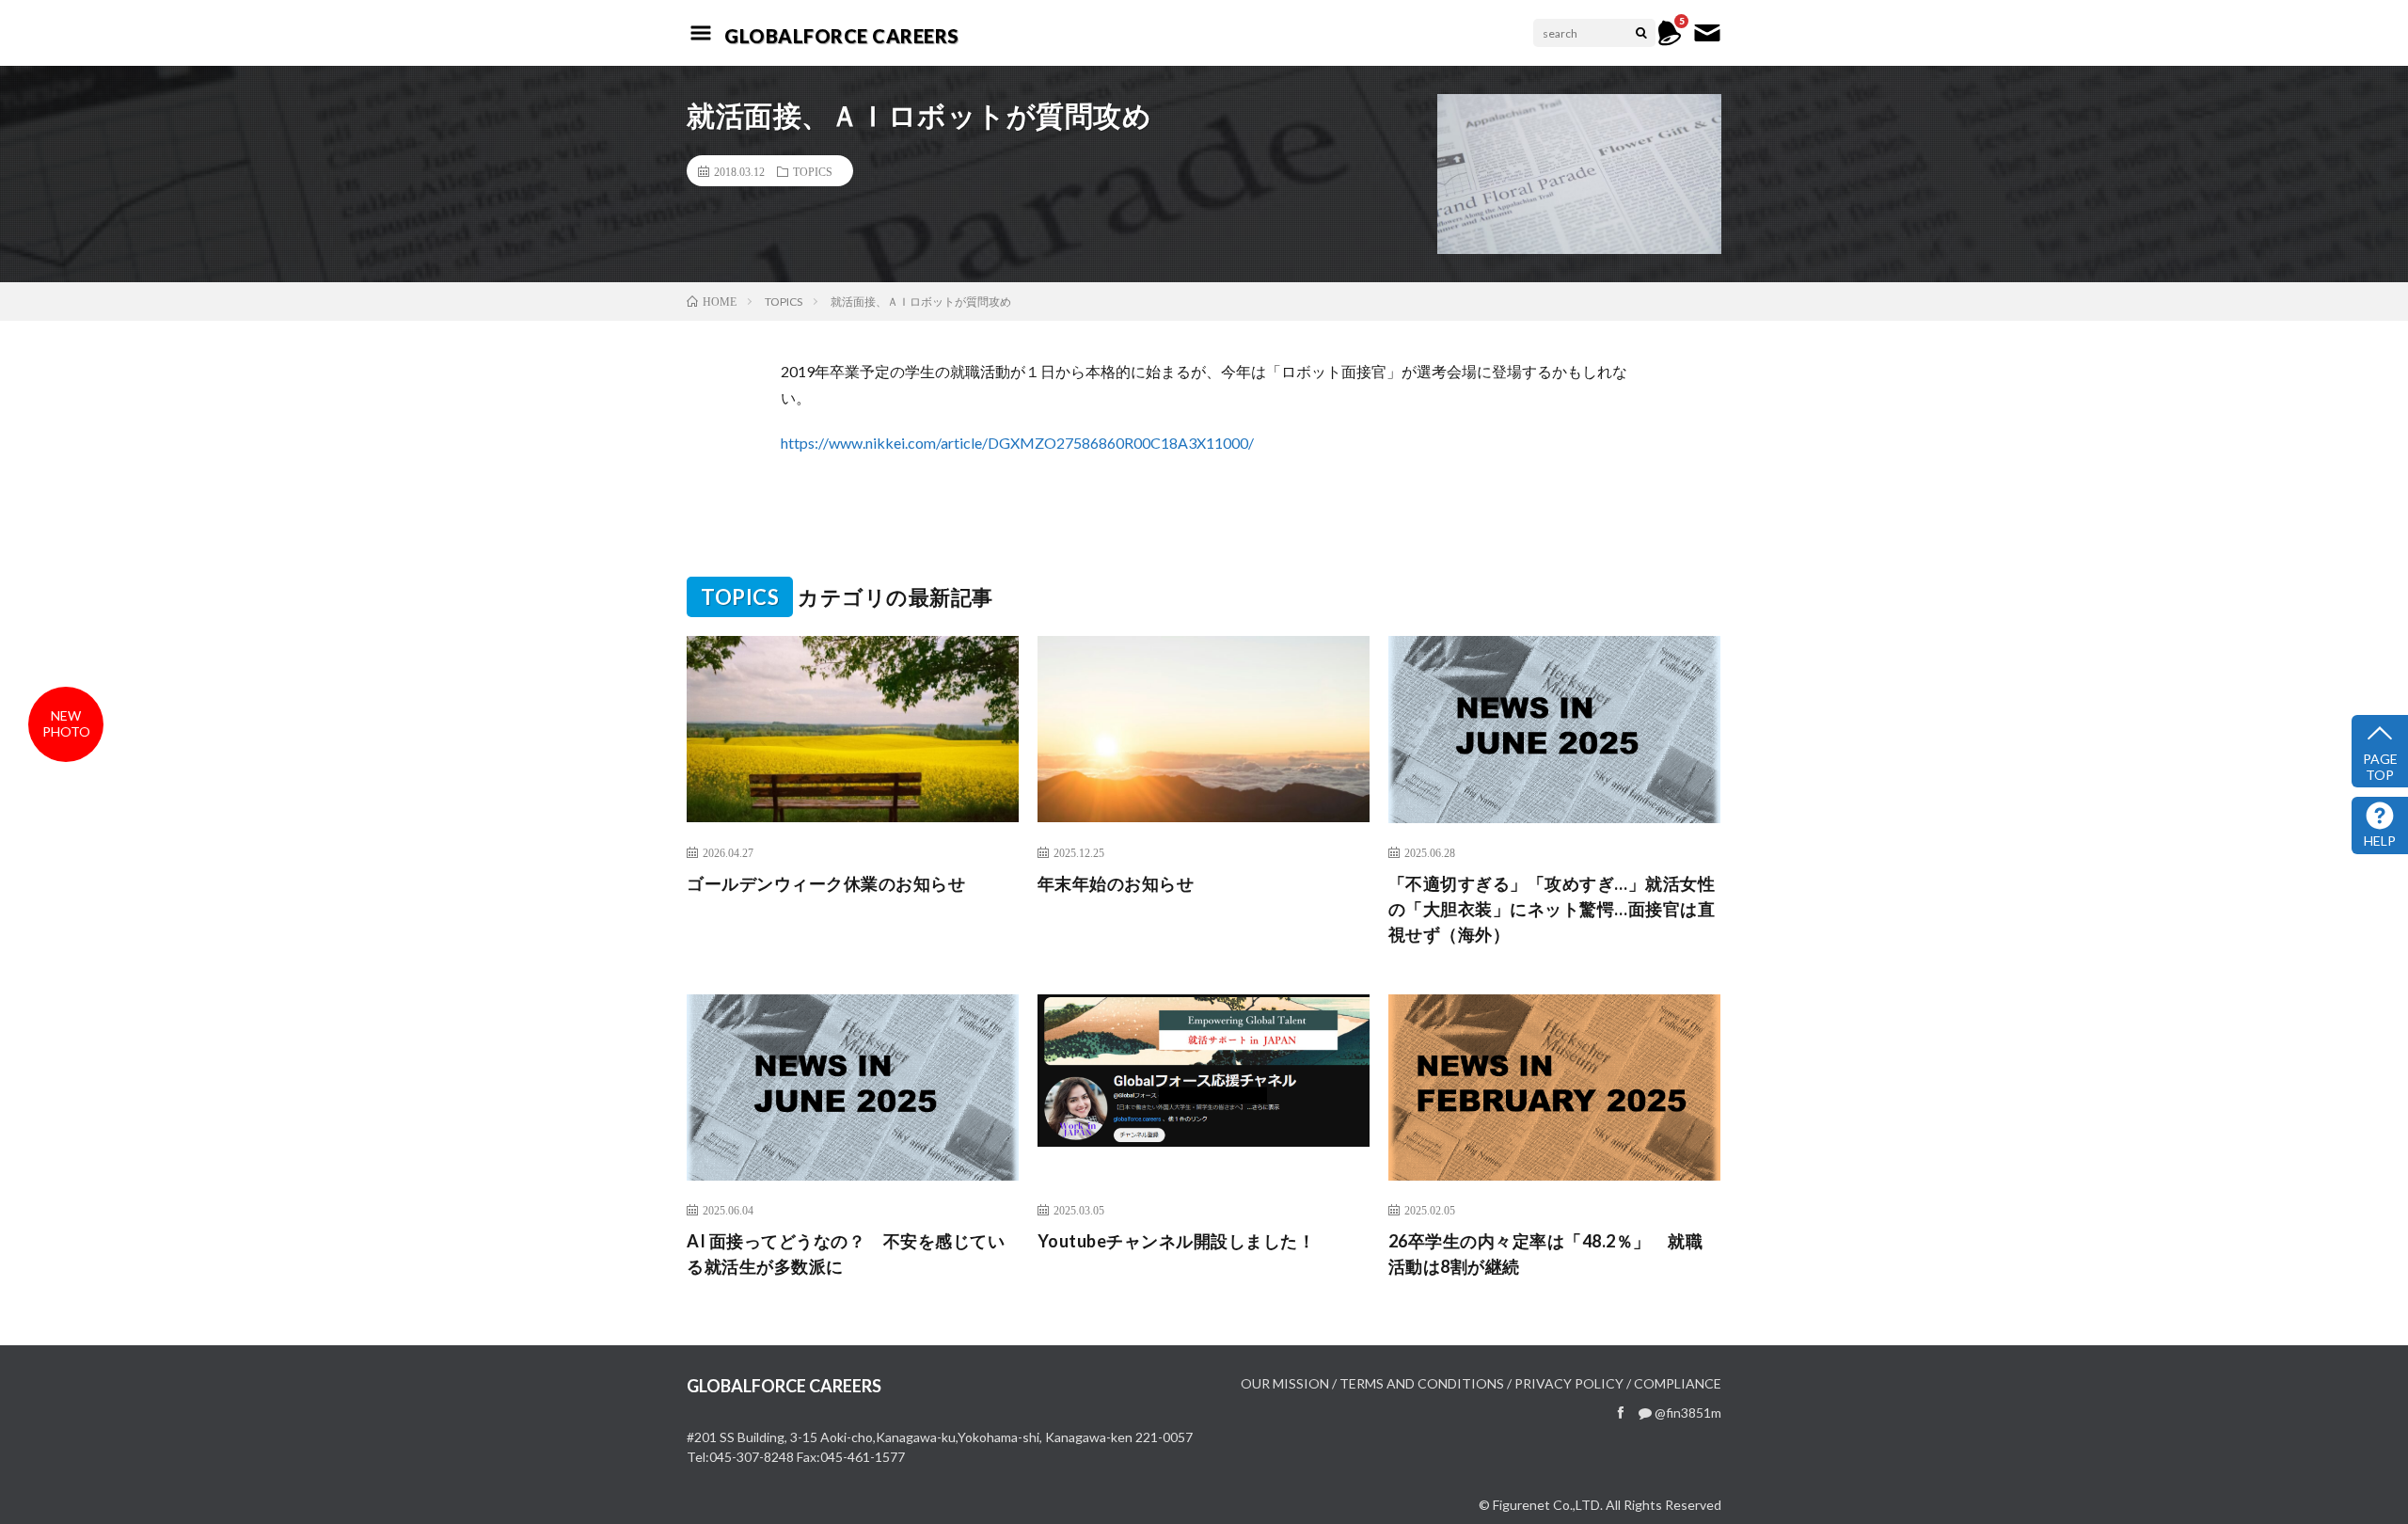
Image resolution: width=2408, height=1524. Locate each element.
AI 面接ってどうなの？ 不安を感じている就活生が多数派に (846, 1254)
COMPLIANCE (1678, 1383)
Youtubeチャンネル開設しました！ (1177, 1241)
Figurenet (1521, 1505)
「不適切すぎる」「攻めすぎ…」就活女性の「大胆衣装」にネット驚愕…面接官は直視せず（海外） (1552, 909)
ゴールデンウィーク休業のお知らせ (826, 883)
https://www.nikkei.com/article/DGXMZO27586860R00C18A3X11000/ (1017, 443)
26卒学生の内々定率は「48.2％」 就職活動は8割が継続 (1546, 1254)
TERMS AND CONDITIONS (1422, 1383)
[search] (1641, 33)
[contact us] (1707, 42)
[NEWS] (1670, 42)
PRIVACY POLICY (1569, 1383)
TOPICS (813, 171)
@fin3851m (1687, 1413)
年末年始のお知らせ (1116, 883)
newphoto (66, 723)
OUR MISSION (1285, 1383)
